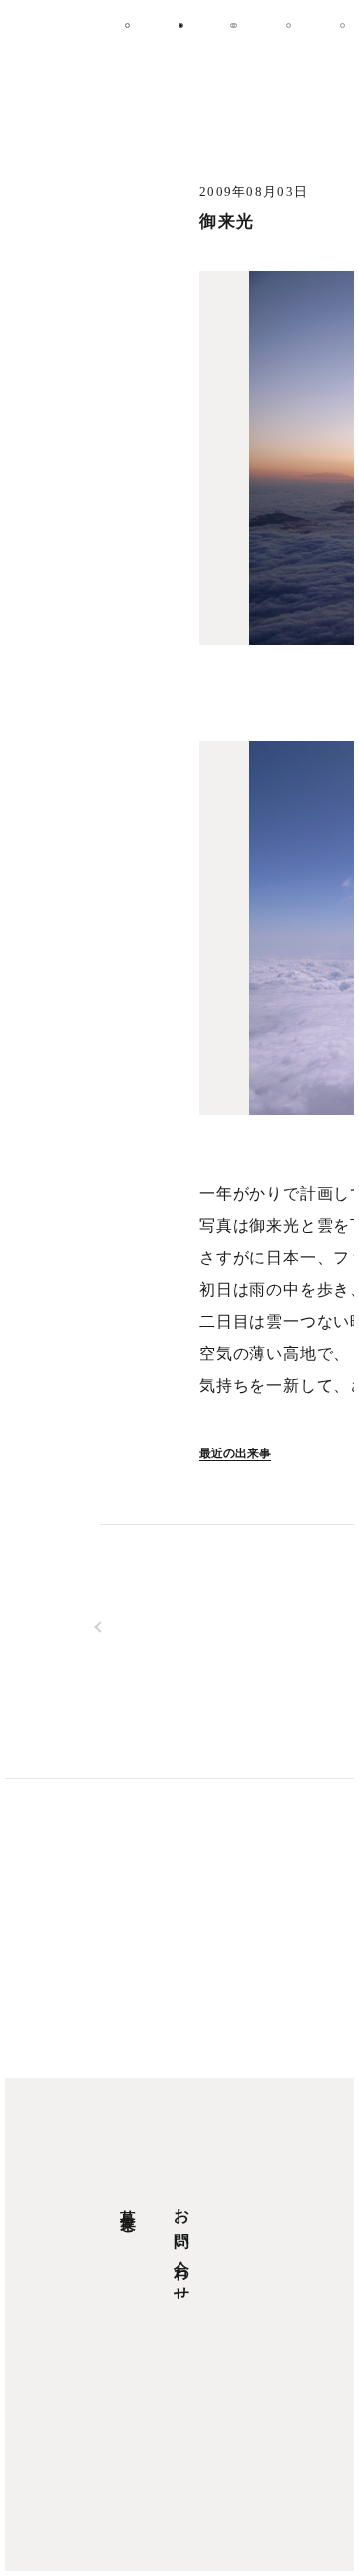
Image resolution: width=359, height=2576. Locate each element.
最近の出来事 (235, 1453)
